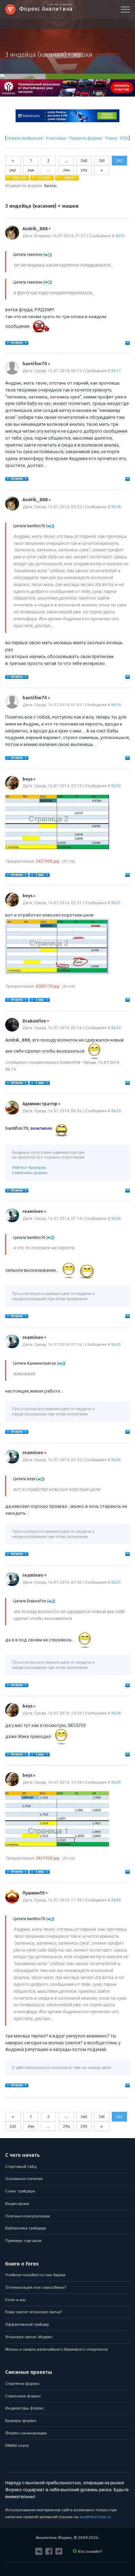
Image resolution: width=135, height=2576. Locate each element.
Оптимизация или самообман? (36, 2287)
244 (31, 170)
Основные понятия (24, 2179)
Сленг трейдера (20, 2191)
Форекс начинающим (26, 2433)
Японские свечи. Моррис (29, 2337)
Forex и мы (16, 2300)
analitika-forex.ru (95, 2517)
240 (84, 161)
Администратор (41, 1104)
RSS (124, 138)
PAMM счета (17, 2446)
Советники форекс (30, 1173)
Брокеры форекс (21, 2421)
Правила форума (86, 138)
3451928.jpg (47, 1858)
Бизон (50, 186)
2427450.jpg (47, 861)
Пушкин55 (35, 1893)
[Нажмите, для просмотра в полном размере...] (57, 848)
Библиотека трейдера (26, 2228)
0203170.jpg (47, 986)
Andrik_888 (37, 229)
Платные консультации (28, 2216)
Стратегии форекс (22, 2384)
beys (29, 779)
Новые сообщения (25, 138)
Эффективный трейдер (27, 2324)
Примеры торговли (23, 2241)
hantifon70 (36, 364)
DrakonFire (36, 1021)
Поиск (111, 138)
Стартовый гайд (21, 2167)
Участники (56, 138)
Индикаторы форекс (25, 2408)
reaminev (34, 1212)
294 (66, 170)
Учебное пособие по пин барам (35, 2275)
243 (13, 170)
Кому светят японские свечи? (34, 2312)
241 (102, 161)
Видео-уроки (17, 2204)
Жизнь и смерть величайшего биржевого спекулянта (56, 2349)
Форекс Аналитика (46, 8)
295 (84, 170)
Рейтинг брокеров (29, 1168)
